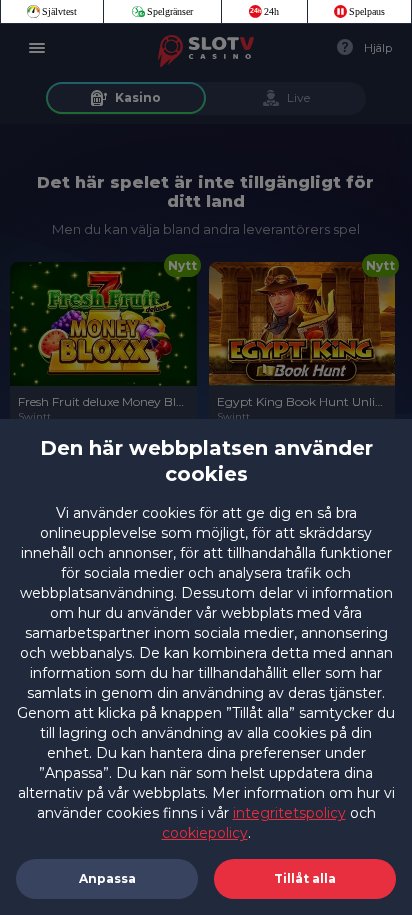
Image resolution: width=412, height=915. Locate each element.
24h (271, 11)
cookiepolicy (205, 833)
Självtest (59, 11)
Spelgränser (170, 11)
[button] (305, 879)
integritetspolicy (289, 813)
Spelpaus (367, 11)
